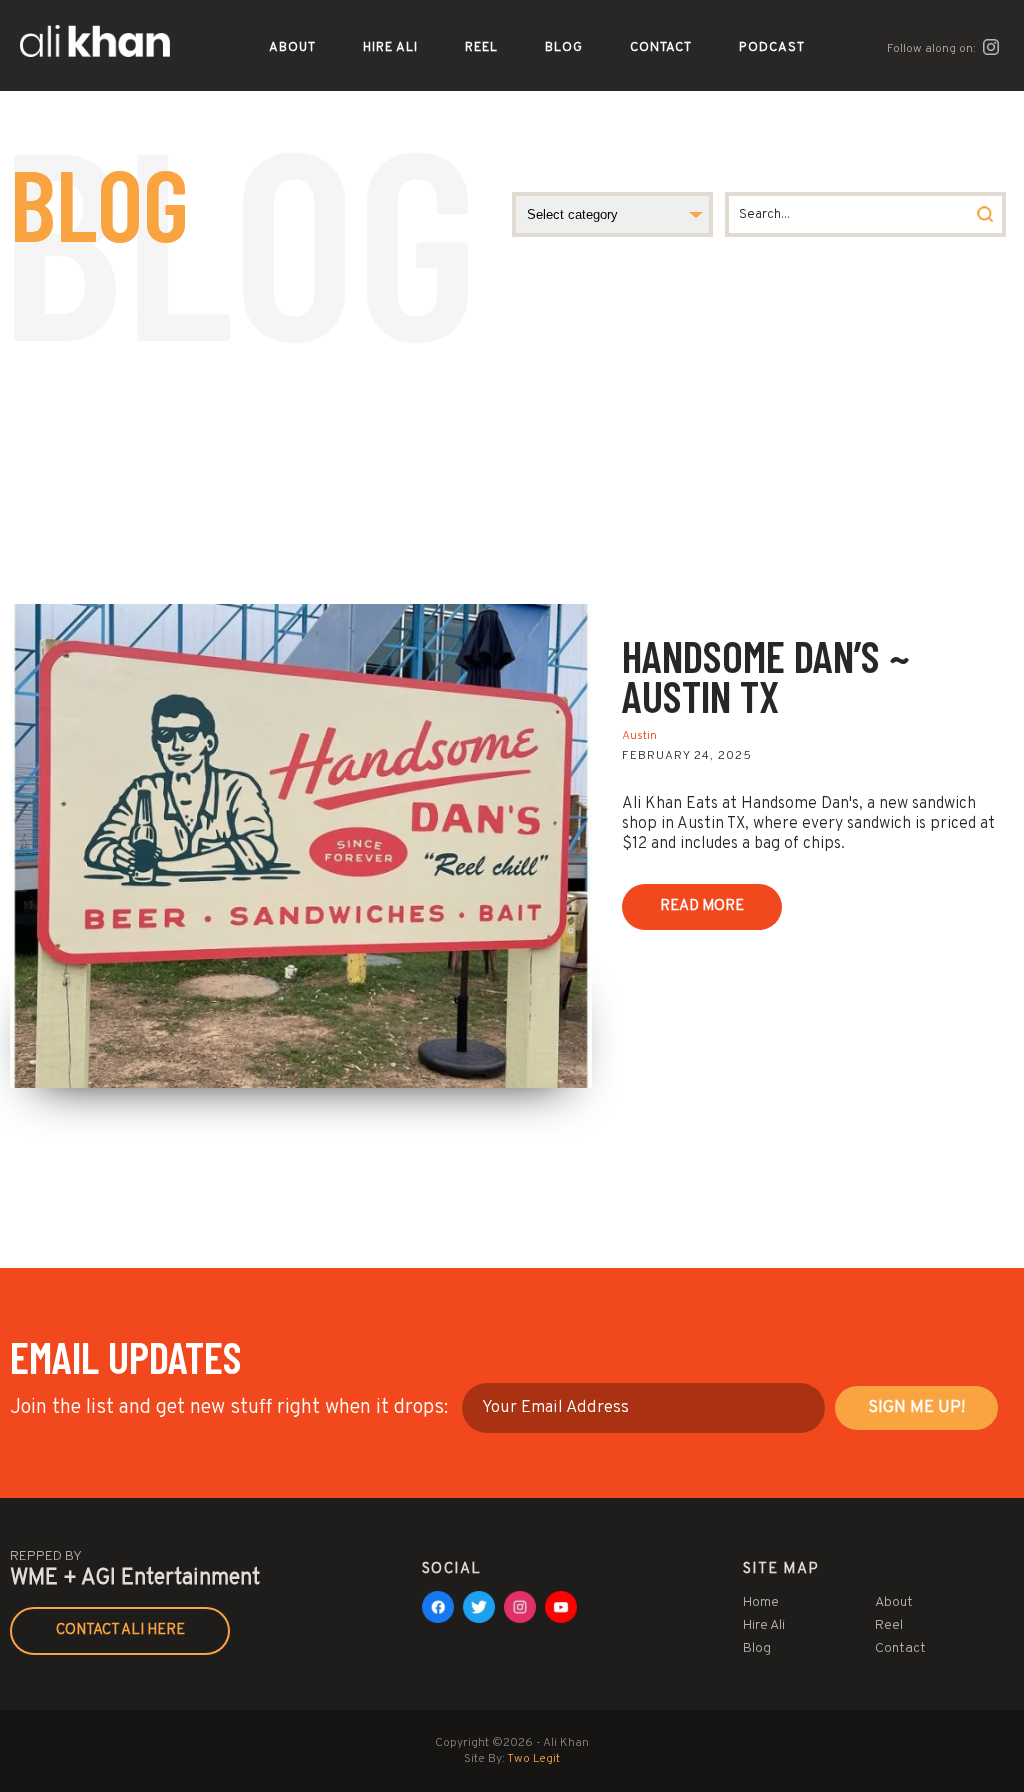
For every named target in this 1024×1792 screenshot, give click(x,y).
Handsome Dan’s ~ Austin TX (766, 675)
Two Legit (533, 1759)
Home (761, 1602)
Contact (661, 48)
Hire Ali (390, 48)
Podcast (772, 48)
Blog (564, 48)
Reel (481, 48)
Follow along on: (933, 49)
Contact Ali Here (120, 1630)
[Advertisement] (512, 454)
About (292, 48)
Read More (702, 906)
